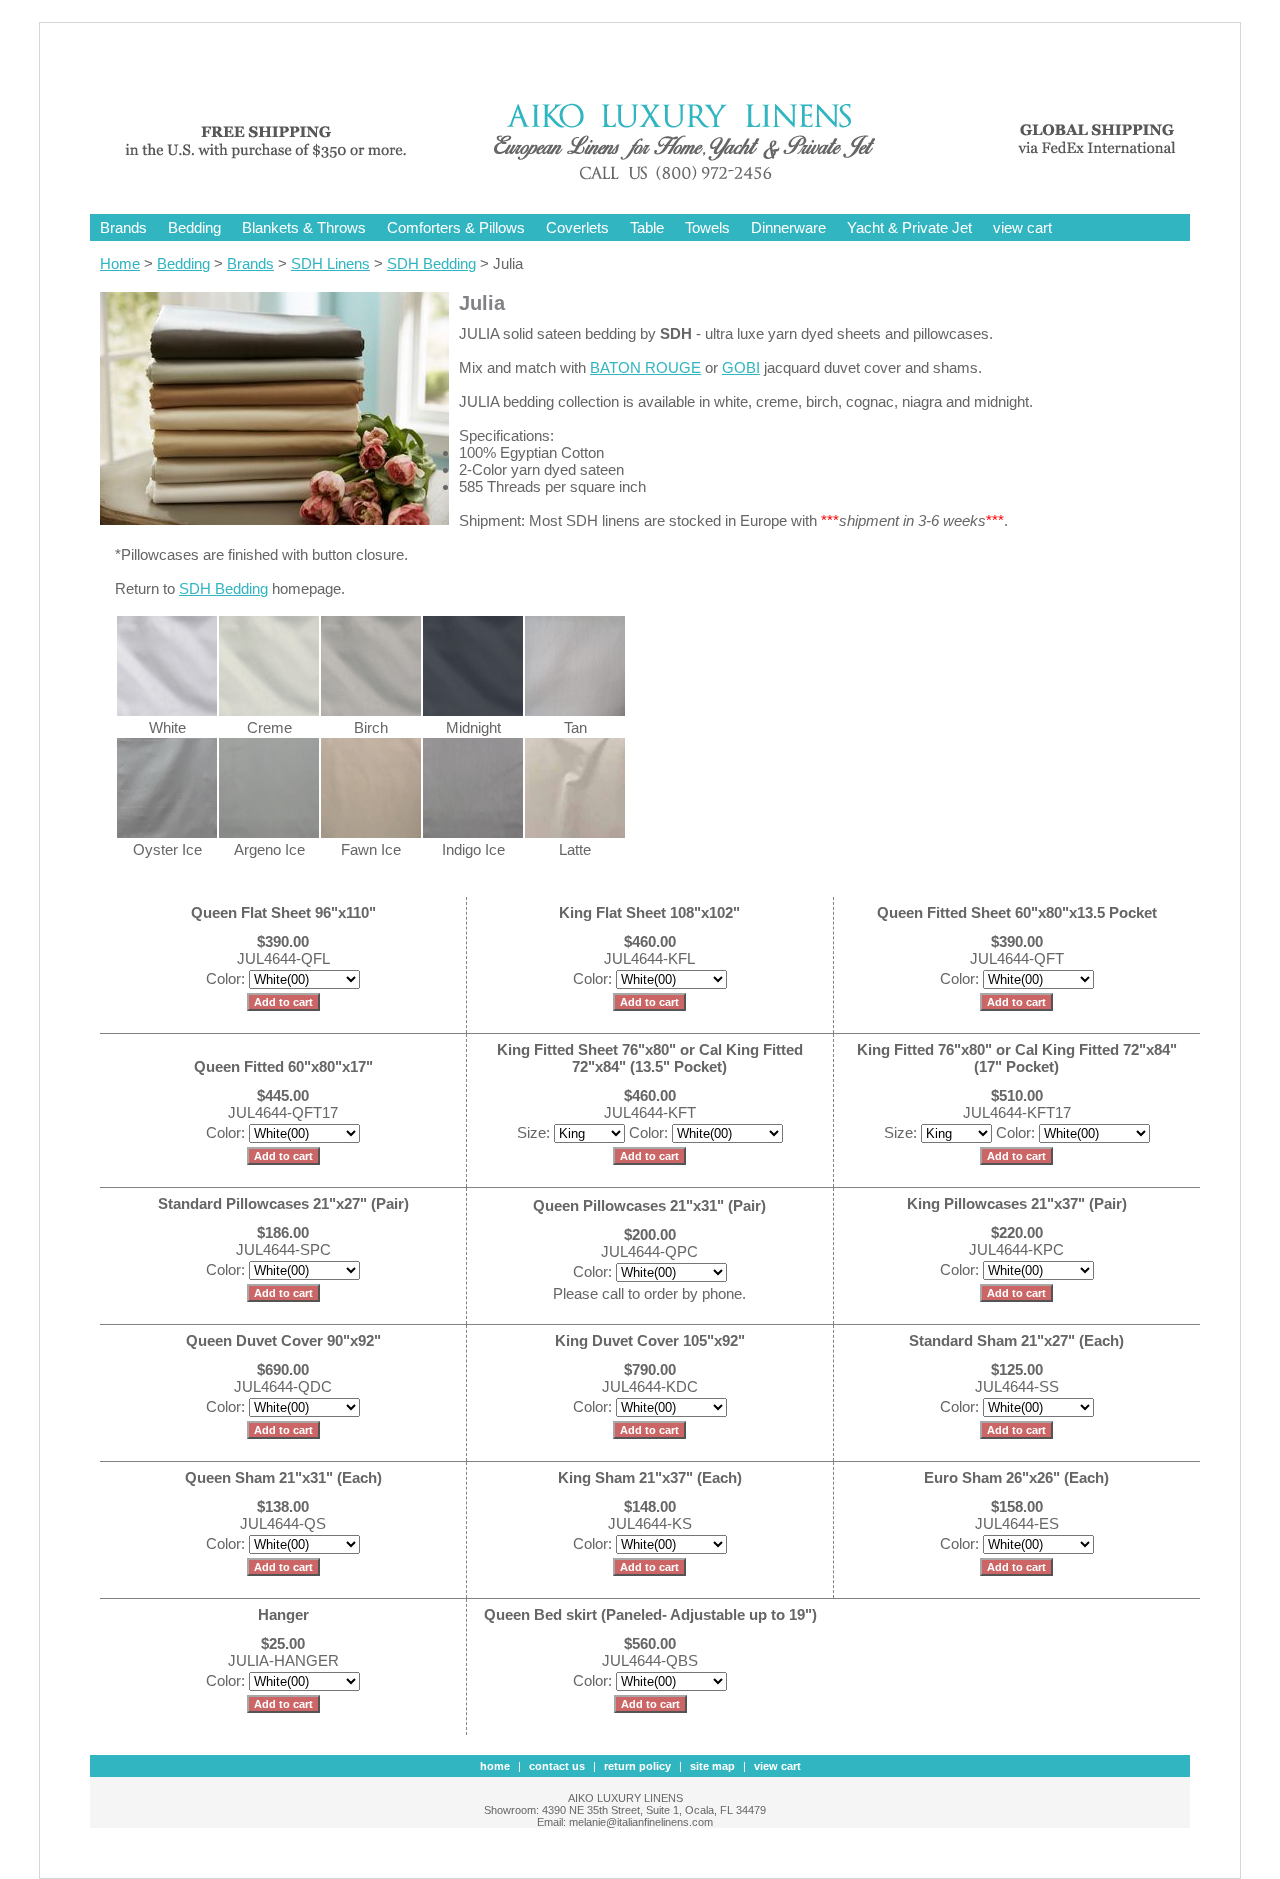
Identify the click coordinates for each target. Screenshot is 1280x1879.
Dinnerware (788, 227)
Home (120, 263)
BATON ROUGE (645, 367)
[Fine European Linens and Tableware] (655, 182)
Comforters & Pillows (456, 227)
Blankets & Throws (304, 227)
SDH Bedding (431, 263)
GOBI (741, 367)
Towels (707, 227)
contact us (557, 1766)
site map (712, 1766)
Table (647, 227)
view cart (1022, 227)
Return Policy (637, 1766)
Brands (123, 227)
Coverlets (577, 227)
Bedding (194, 227)
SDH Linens (330, 263)
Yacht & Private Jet (909, 227)
